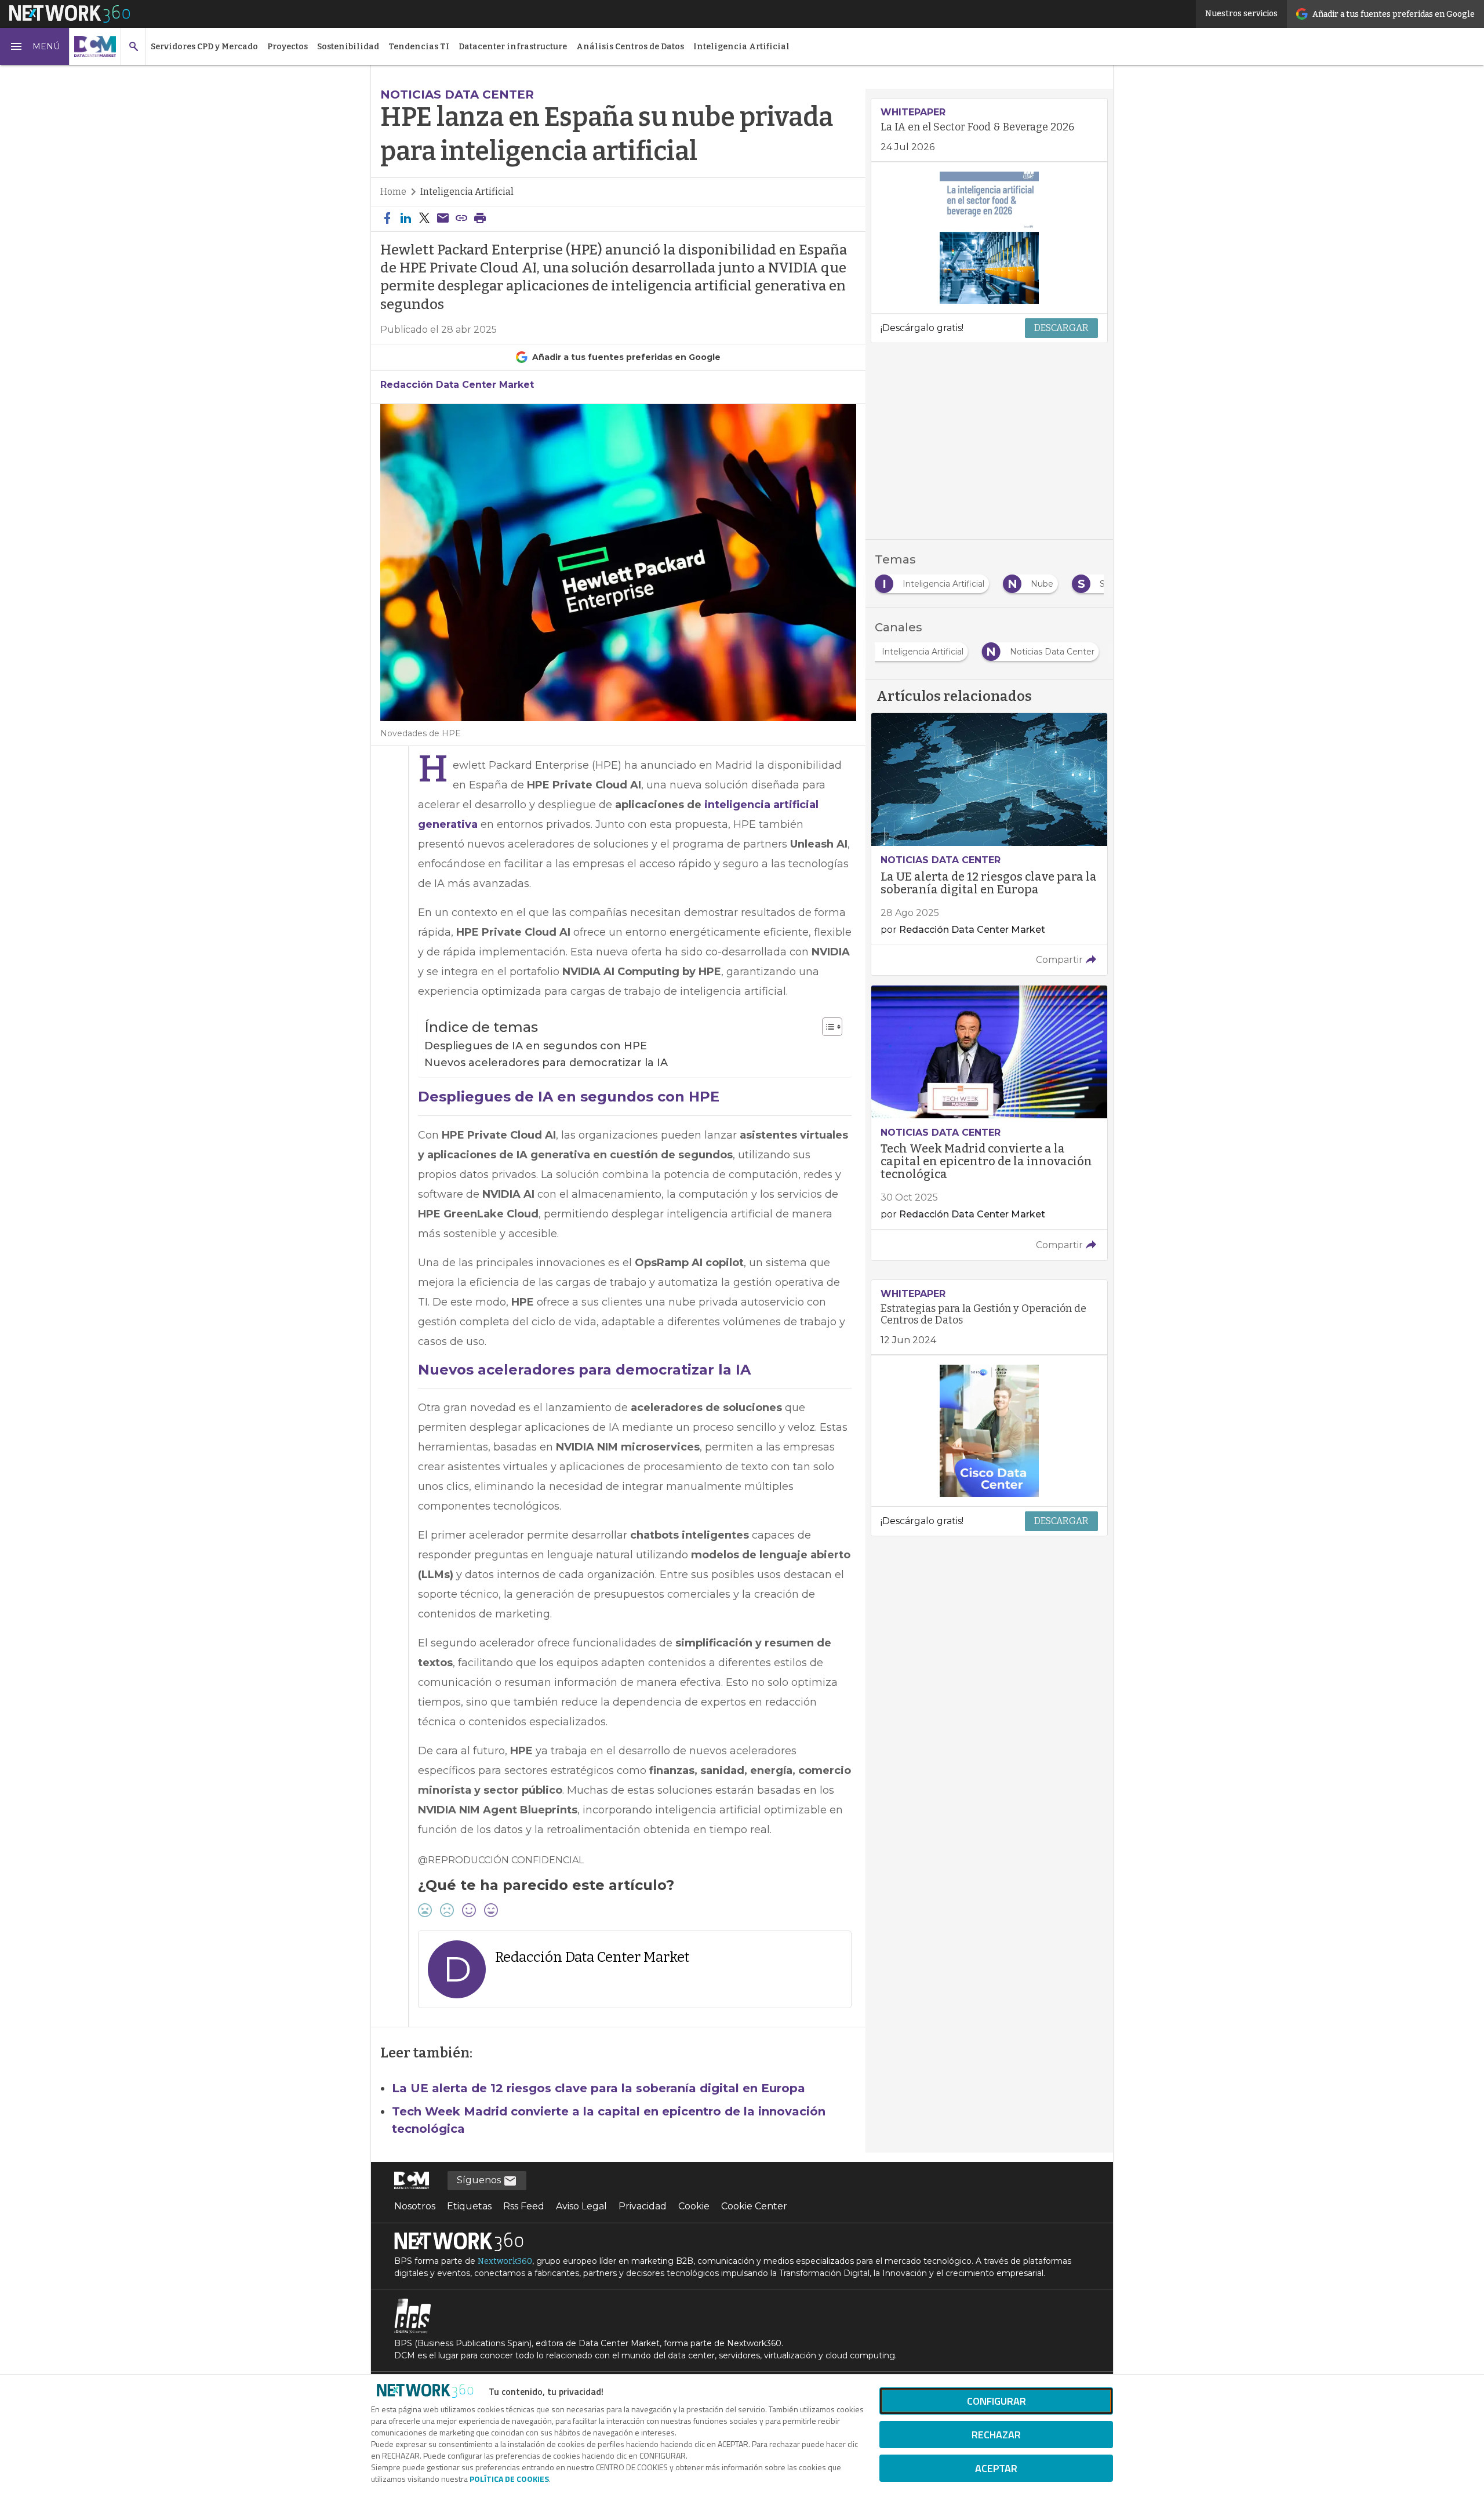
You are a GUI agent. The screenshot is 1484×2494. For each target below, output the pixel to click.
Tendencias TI (419, 47)
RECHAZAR (996, 2435)
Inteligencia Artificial (741, 47)
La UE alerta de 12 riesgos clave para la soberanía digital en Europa (599, 2088)
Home (393, 192)
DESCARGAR (1061, 328)
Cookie (694, 2206)
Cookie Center (754, 2206)
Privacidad (643, 2206)
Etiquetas (469, 2206)
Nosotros (415, 2206)
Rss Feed (524, 2206)
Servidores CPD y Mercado (204, 47)
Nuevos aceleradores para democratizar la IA (546, 1063)
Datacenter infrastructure (513, 47)
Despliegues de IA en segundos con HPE (536, 1046)
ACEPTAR (996, 2468)
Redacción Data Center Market (457, 385)
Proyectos (288, 47)
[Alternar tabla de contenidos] (826, 1027)
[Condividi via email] (443, 219)
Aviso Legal (581, 2206)
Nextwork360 (505, 2261)
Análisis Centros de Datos (630, 47)
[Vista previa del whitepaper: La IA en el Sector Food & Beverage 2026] (989, 238)
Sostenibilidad (348, 47)
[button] (35, 46)
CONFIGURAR (996, 2401)
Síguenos (480, 2180)
